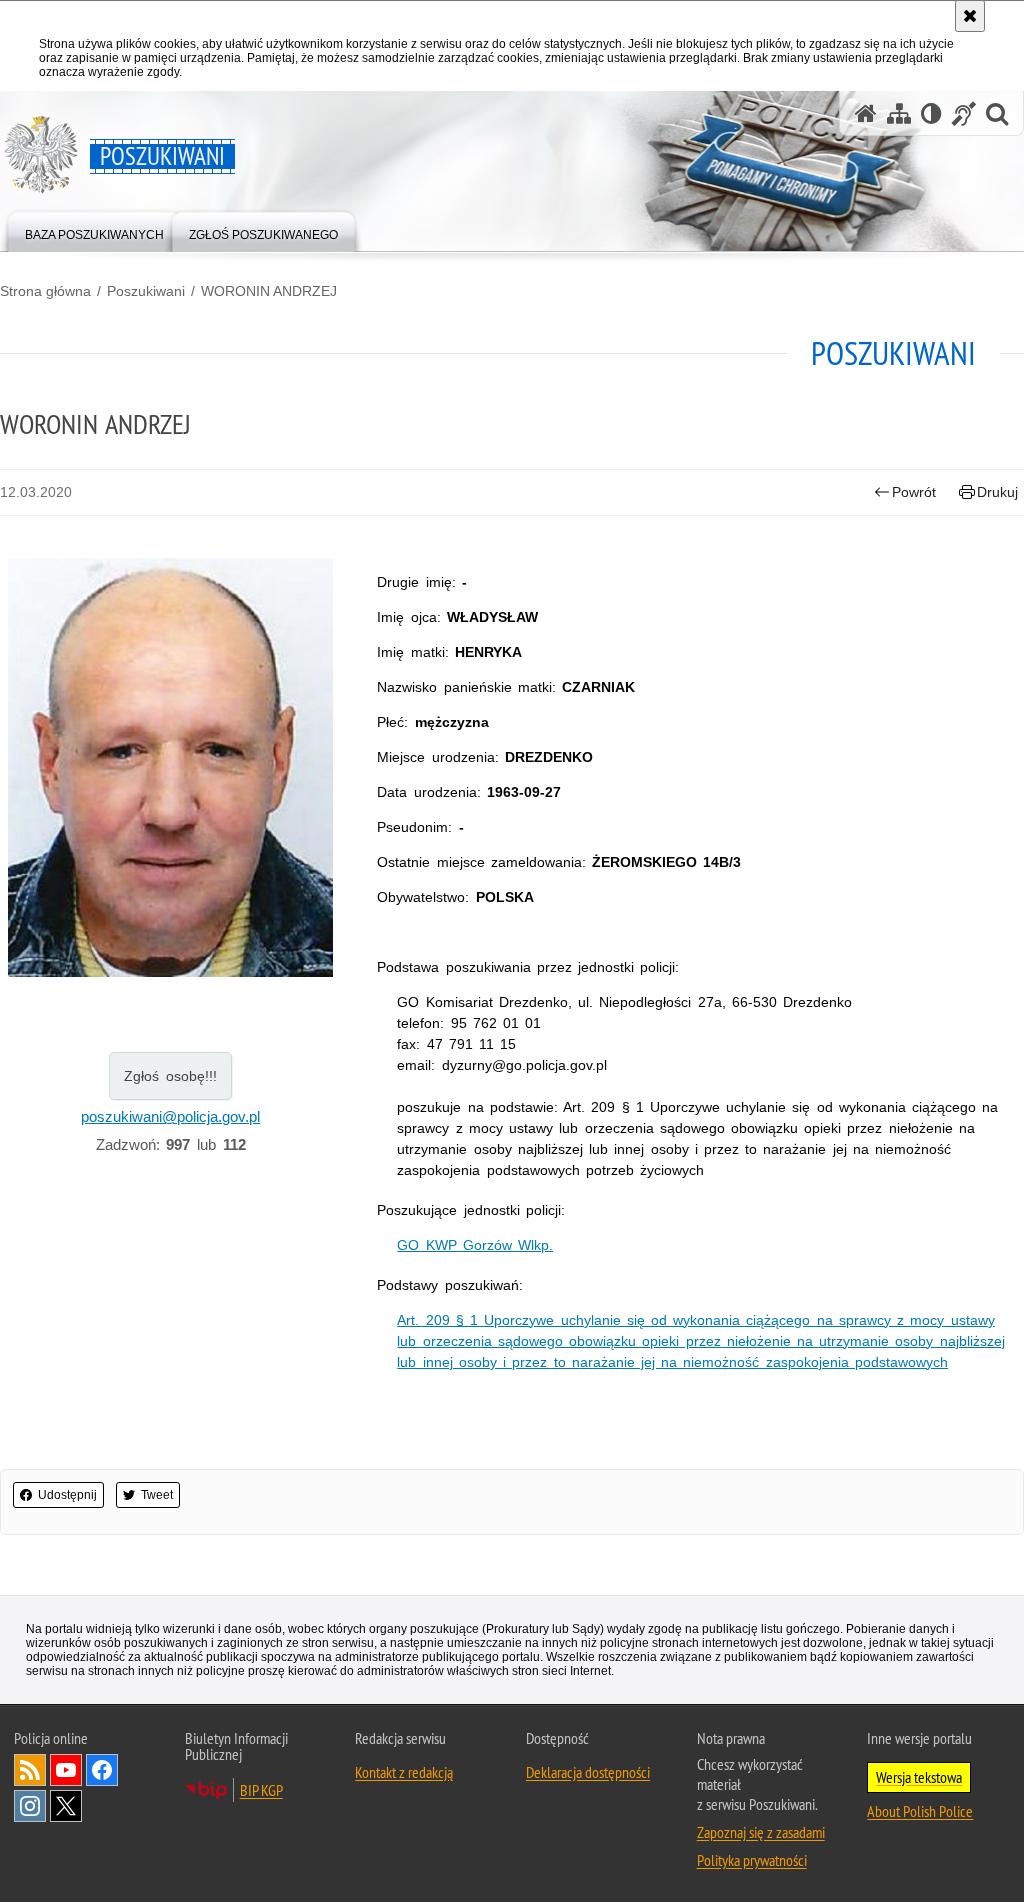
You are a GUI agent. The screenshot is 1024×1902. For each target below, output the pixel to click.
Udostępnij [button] (67, 1495)
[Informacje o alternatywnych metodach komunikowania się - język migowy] (964, 113)
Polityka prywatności (752, 1860)
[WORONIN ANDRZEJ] (170, 767)
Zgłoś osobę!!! (170, 1076)
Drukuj (997, 492)
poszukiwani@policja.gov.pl (170, 1116)
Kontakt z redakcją (404, 1772)
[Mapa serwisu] (899, 113)
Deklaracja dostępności (588, 1772)
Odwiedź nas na (66, 1770)
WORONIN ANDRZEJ (269, 291)
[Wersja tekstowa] (931, 113)
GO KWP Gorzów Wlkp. (475, 1245)
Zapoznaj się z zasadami (761, 1832)
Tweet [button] (157, 1495)
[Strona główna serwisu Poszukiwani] (866, 113)
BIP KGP (261, 1790)
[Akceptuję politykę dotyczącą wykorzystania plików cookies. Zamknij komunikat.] (970, 16)
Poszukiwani (146, 291)
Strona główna (45, 291)
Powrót (914, 492)
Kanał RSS (30, 1770)
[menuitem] (94, 230)
